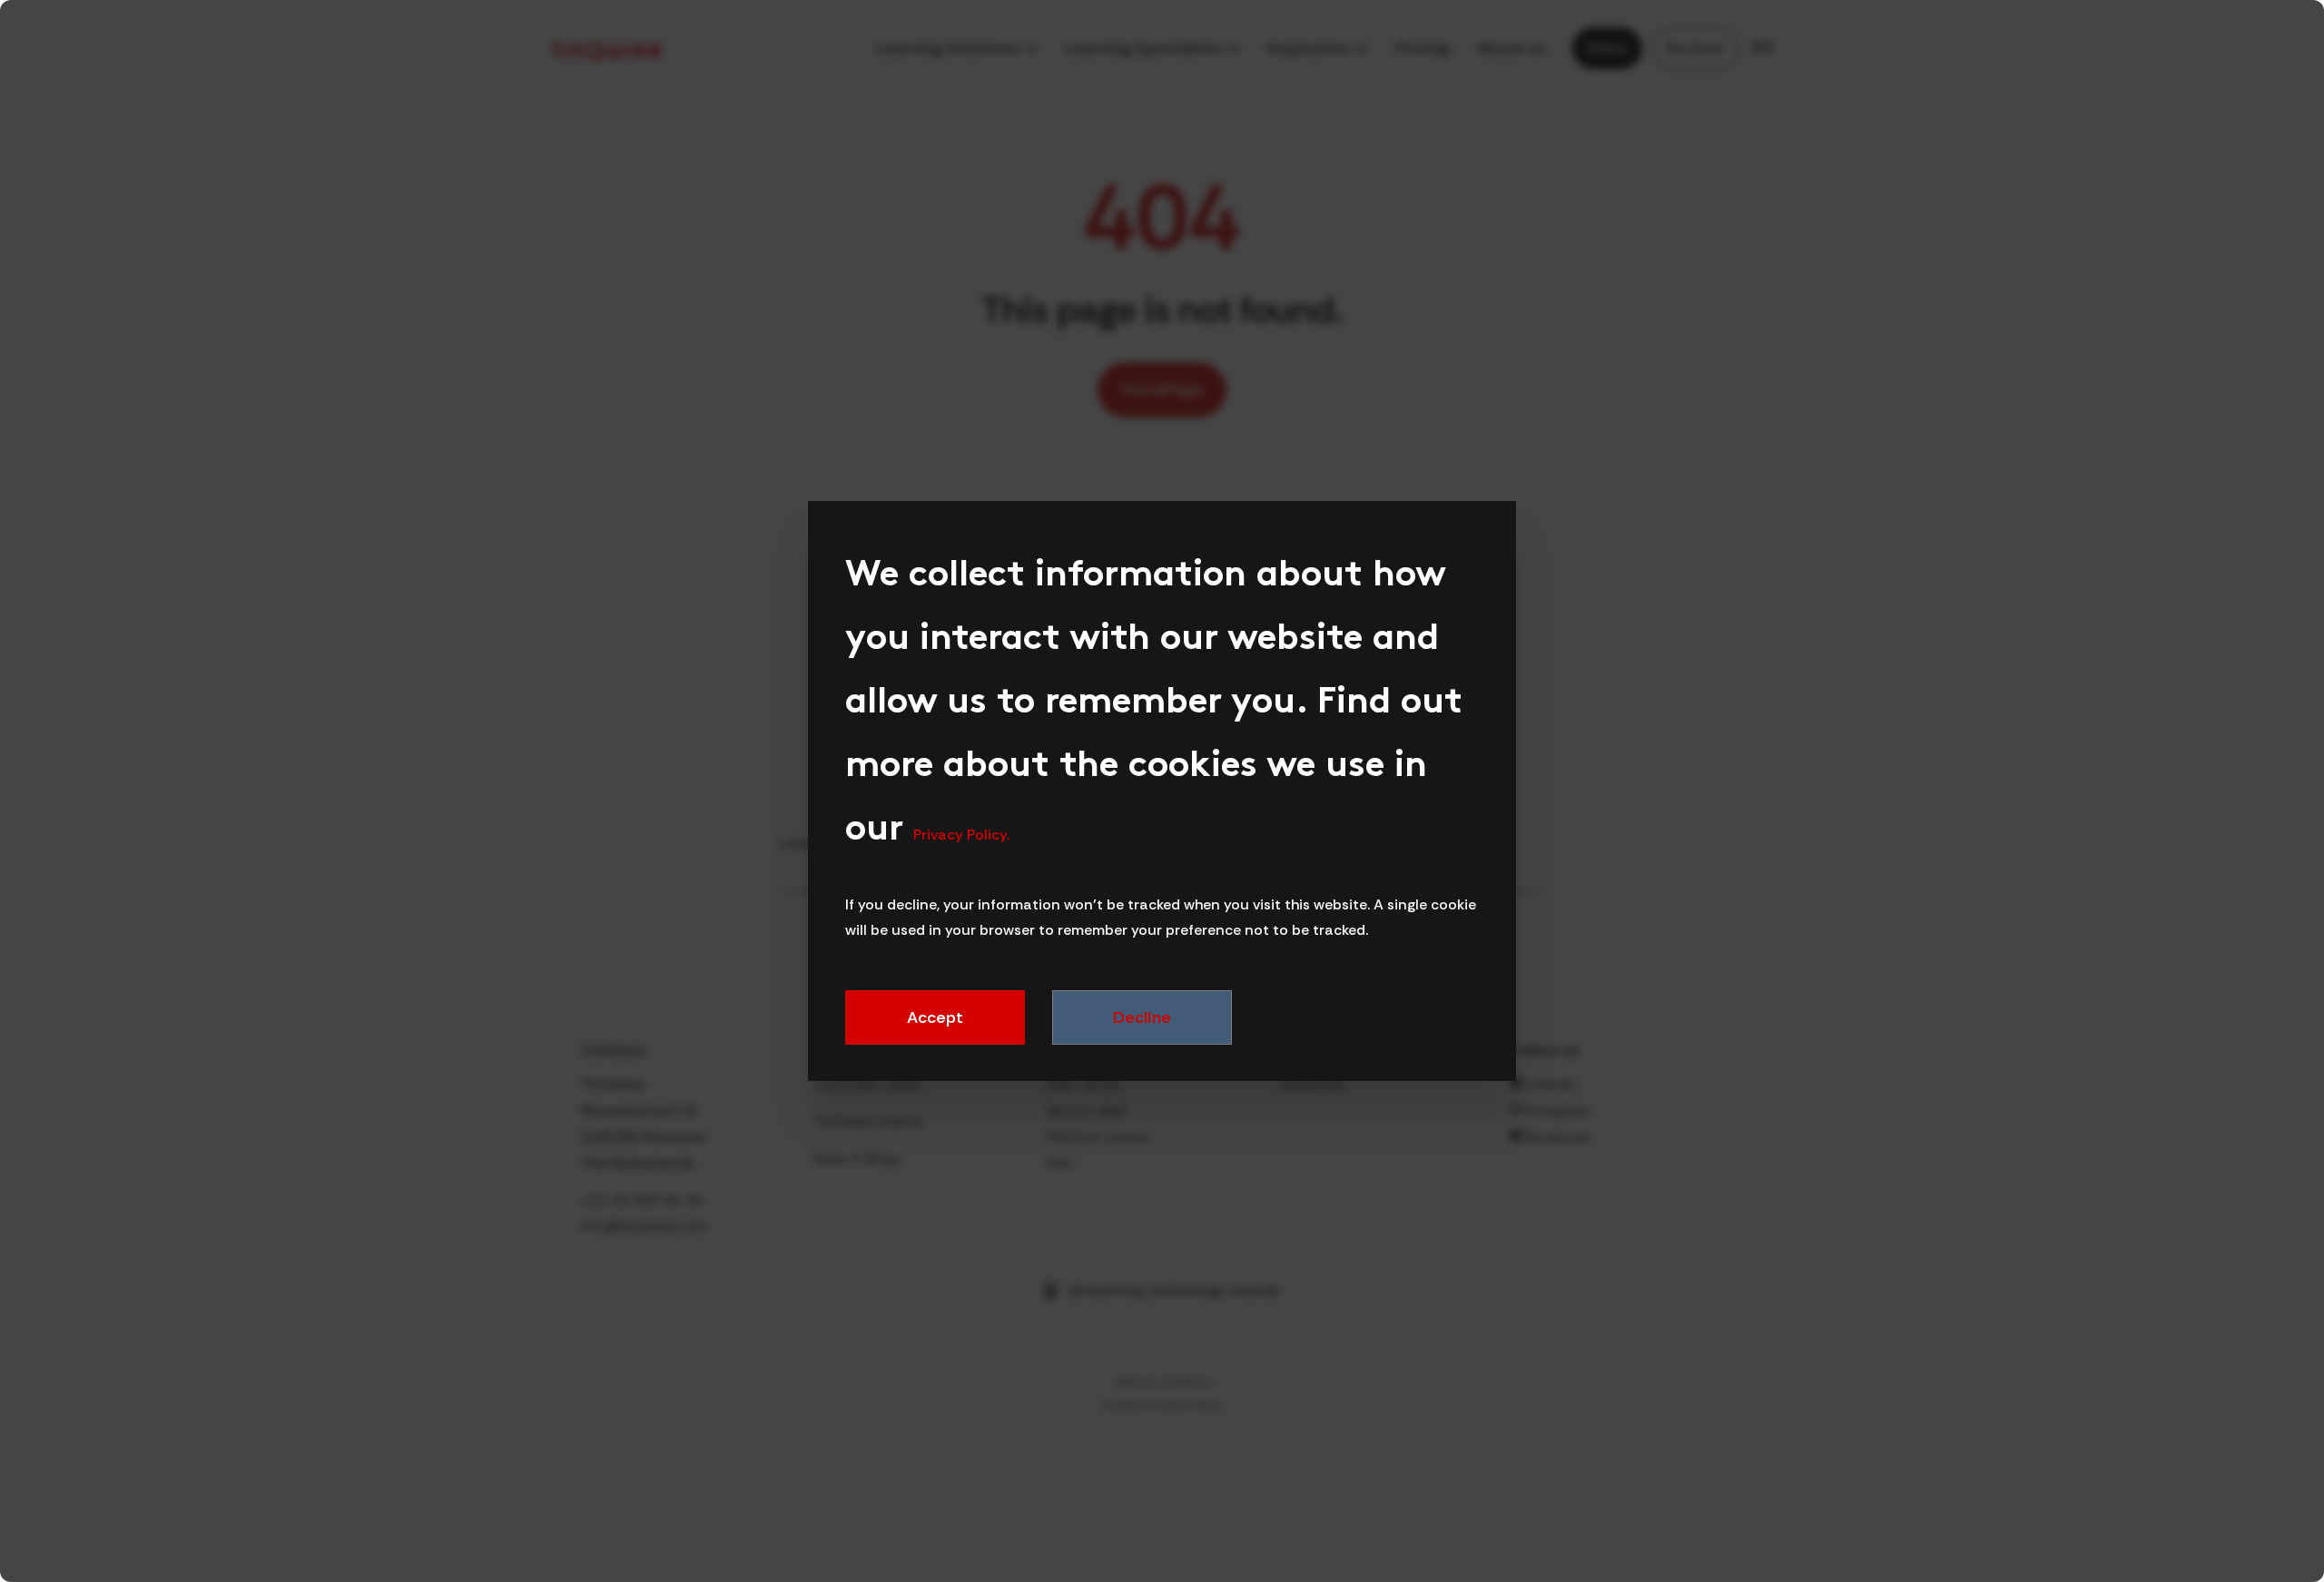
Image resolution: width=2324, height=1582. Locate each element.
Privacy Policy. (961, 835)
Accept (935, 1017)
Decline (1142, 1017)
